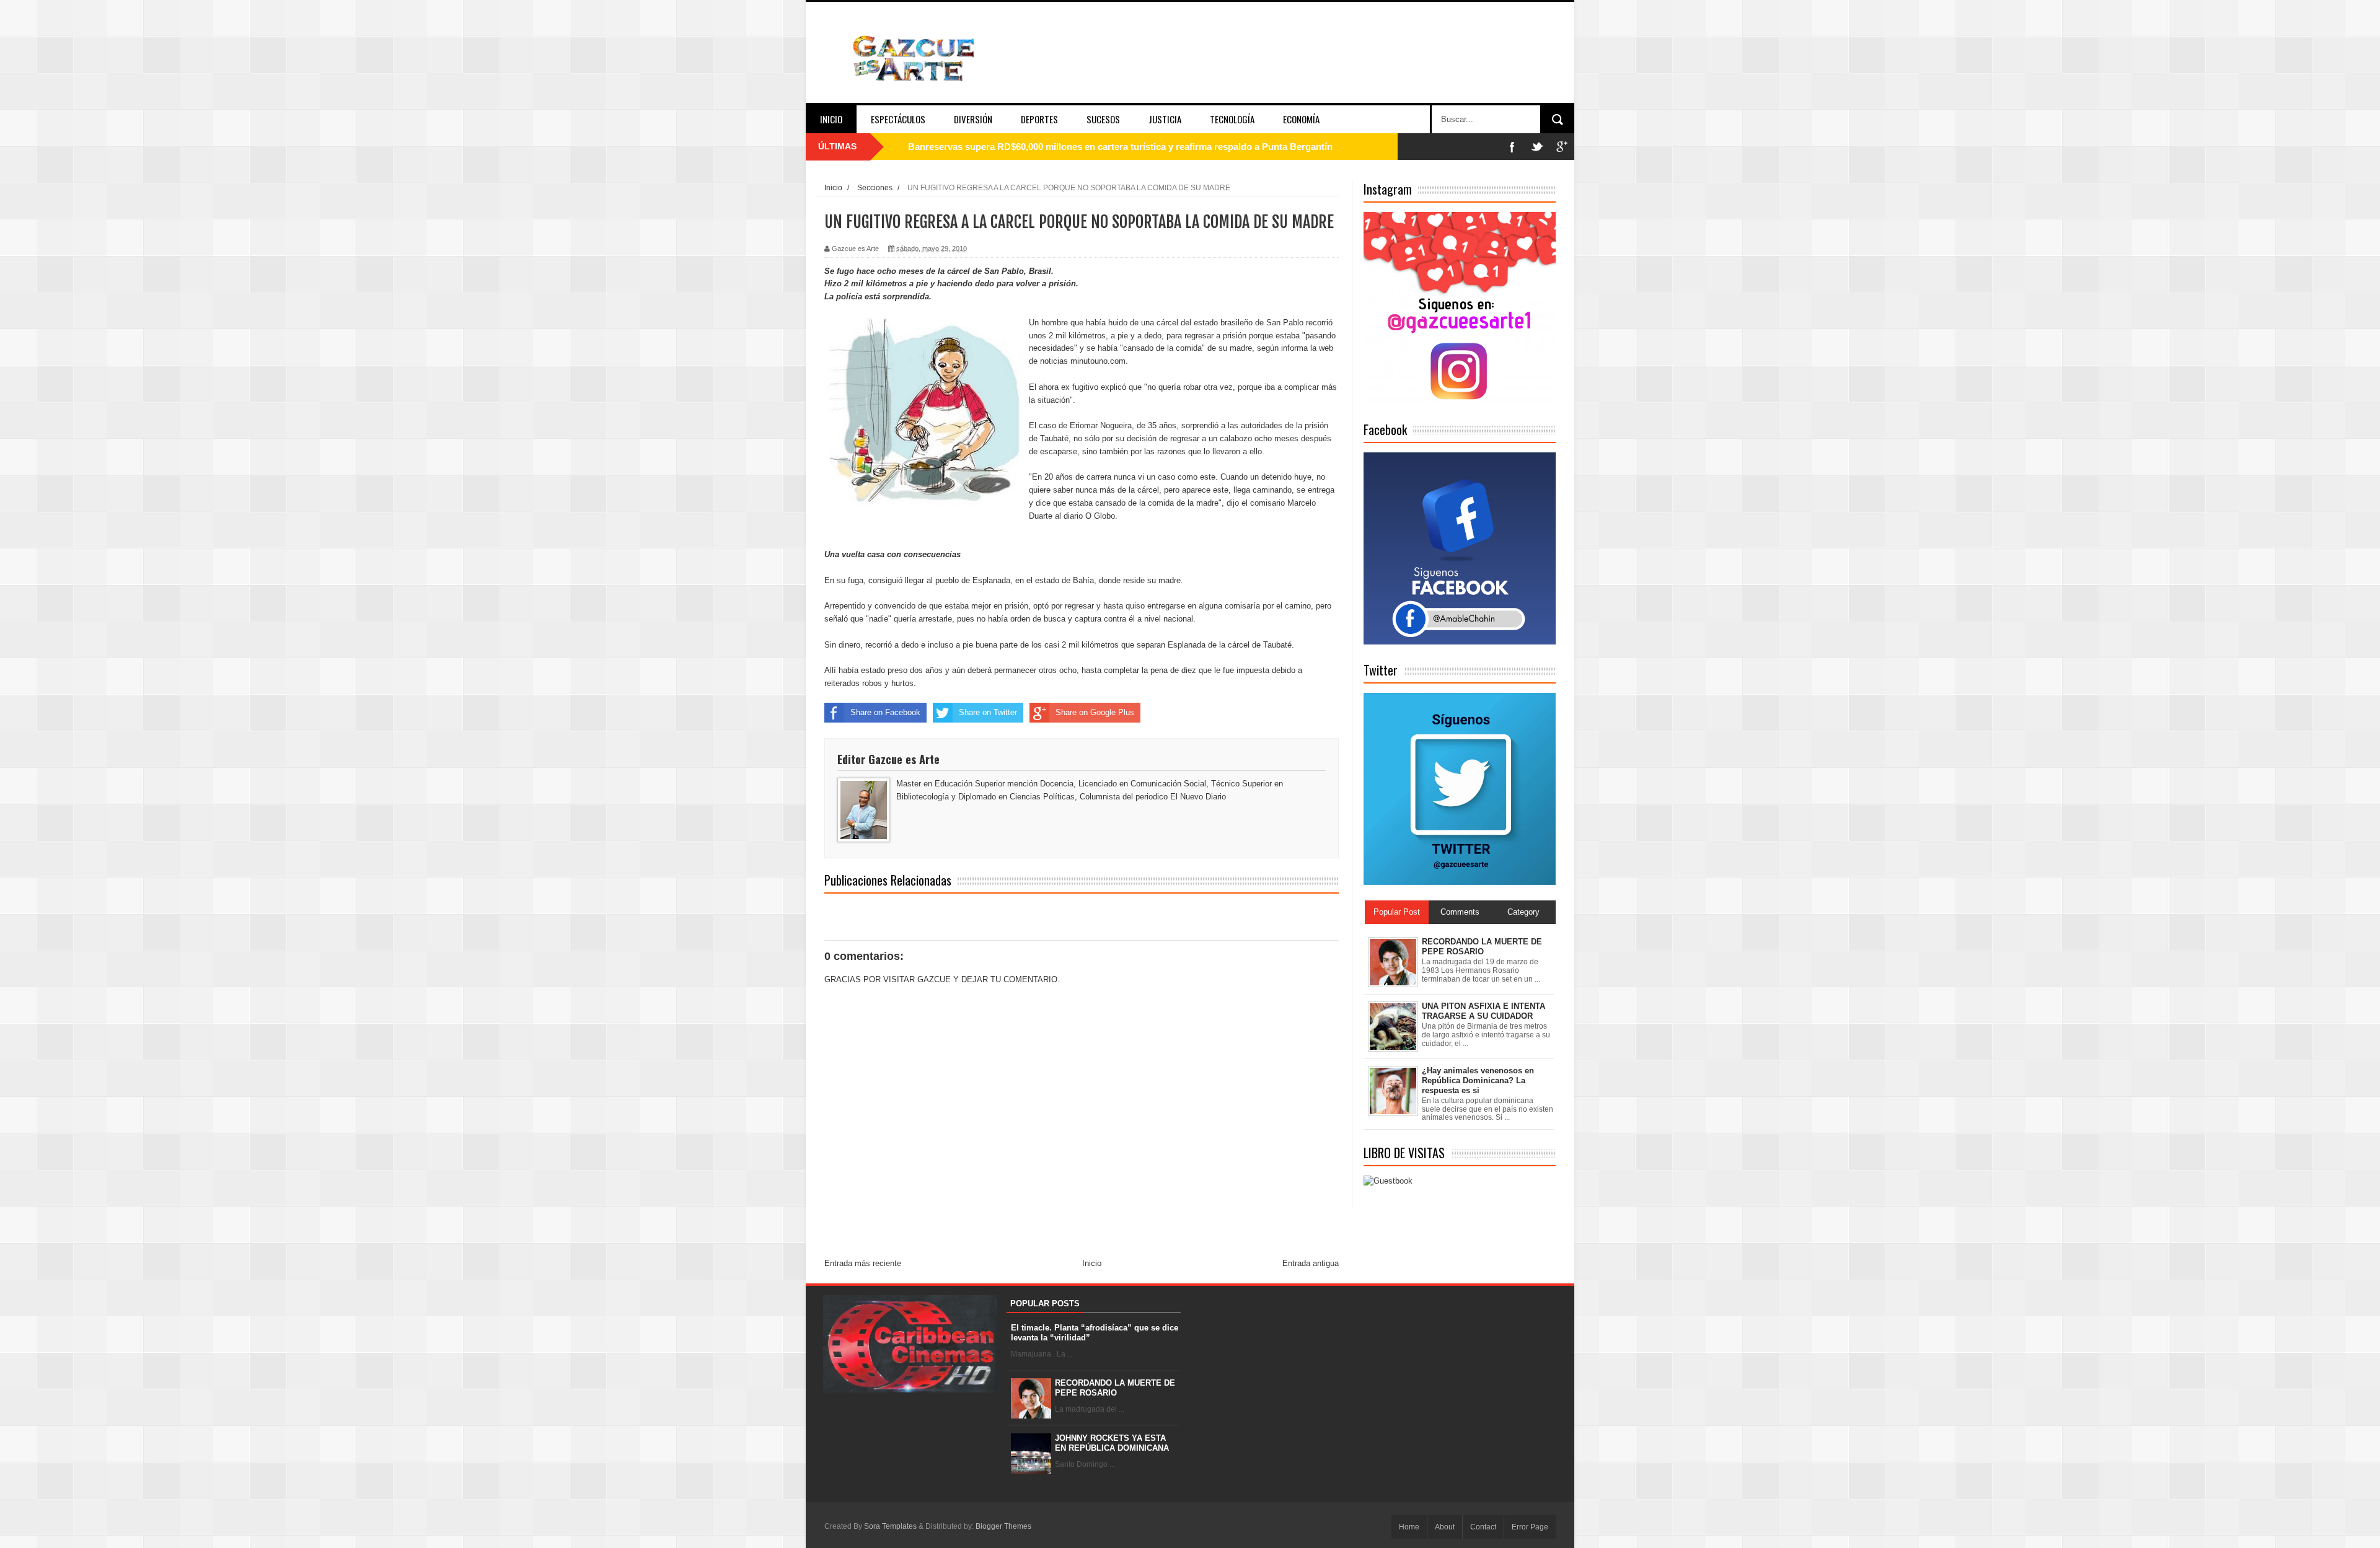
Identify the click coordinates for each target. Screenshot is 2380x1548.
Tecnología (1232, 119)
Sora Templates (890, 1526)
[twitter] (1537, 147)
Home (1409, 1527)
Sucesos (1103, 119)
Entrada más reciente (863, 1263)
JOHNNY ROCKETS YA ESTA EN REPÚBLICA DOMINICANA (1112, 1443)
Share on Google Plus (1095, 712)
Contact (1483, 1527)
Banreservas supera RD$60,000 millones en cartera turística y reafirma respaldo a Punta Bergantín (1120, 147)
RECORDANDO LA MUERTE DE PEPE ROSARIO (1115, 1388)
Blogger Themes (1003, 1526)
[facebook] (1512, 147)
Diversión (973, 119)
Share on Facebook (885, 712)
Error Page (1530, 1527)
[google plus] (1562, 147)
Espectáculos (898, 119)
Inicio (831, 119)
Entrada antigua (1311, 1263)
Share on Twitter (988, 712)
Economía (1301, 119)
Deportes (1039, 119)
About (1445, 1527)
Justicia (1165, 119)
